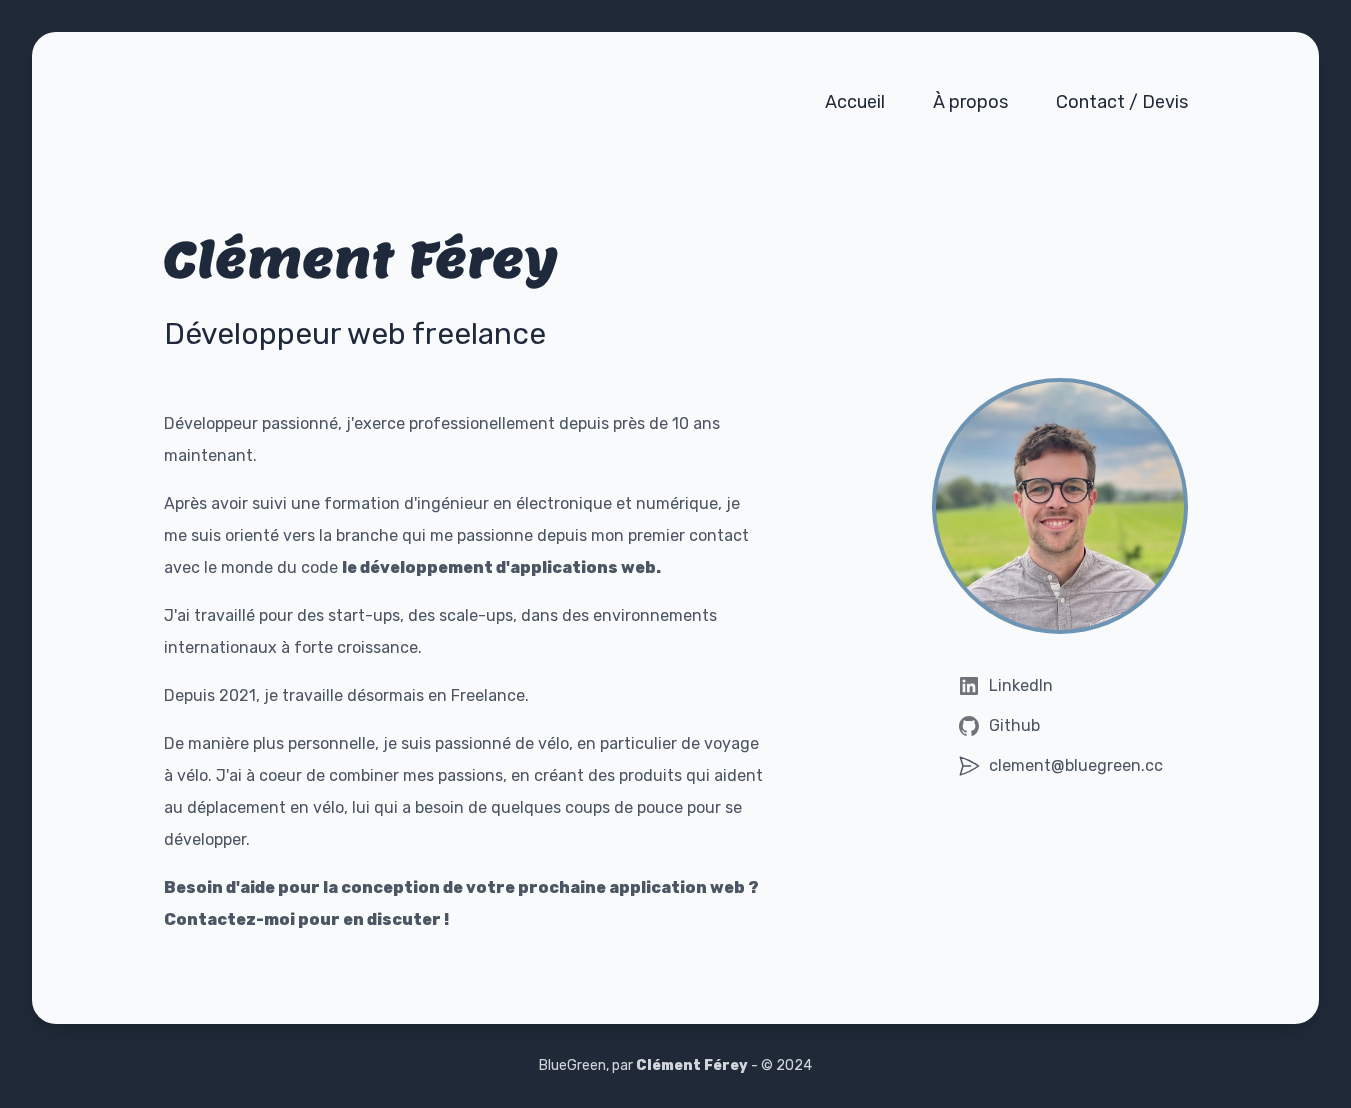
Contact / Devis (1122, 102)
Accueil (855, 102)
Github (1014, 725)
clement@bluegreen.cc (1076, 765)
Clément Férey (692, 1065)
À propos (970, 102)
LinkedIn (1021, 685)
